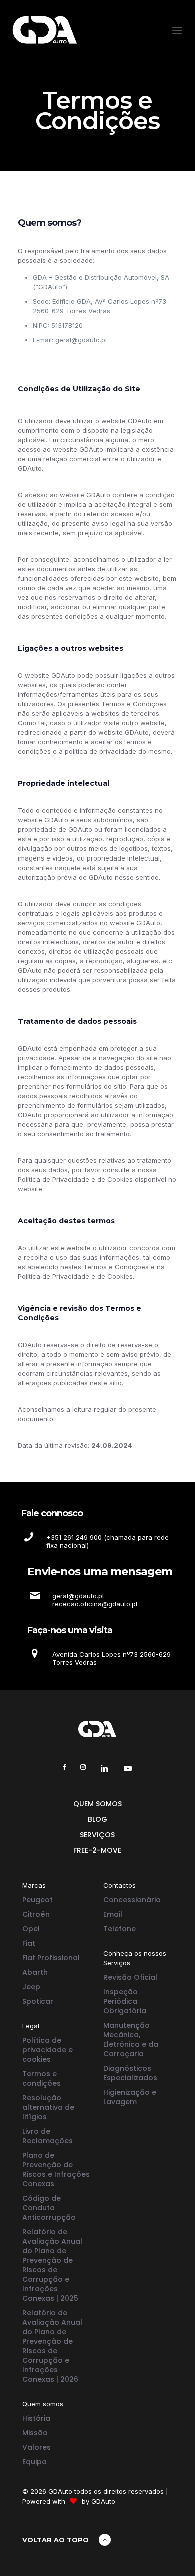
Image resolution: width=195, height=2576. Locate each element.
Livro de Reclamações (48, 2136)
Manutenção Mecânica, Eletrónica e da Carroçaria (131, 2039)
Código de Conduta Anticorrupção (49, 2208)
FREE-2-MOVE (97, 1850)
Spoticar (38, 2001)
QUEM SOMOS (98, 1804)
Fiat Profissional (51, 1958)
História (36, 2418)
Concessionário (132, 1900)
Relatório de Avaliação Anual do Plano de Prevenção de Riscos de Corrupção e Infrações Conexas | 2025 (52, 2265)
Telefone (120, 1929)
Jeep (31, 1987)
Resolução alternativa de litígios (48, 2107)
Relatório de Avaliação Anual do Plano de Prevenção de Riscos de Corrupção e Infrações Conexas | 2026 (52, 2346)
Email (113, 1914)
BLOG (98, 1819)
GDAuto (103, 2501)
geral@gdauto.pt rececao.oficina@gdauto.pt (95, 1600)
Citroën (36, 1914)
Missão (35, 2433)
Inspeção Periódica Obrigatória (125, 2001)
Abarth (35, 1972)
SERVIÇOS (97, 1835)
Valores (37, 2447)
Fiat (29, 1943)
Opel (31, 1929)
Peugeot (38, 1900)
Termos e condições (42, 2078)
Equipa (35, 2462)
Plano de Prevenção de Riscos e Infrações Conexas (56, 2170)
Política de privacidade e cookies (48, 2050)
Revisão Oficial (130, 1977)
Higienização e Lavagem (130, 2097)
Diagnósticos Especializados (130, 2073)
